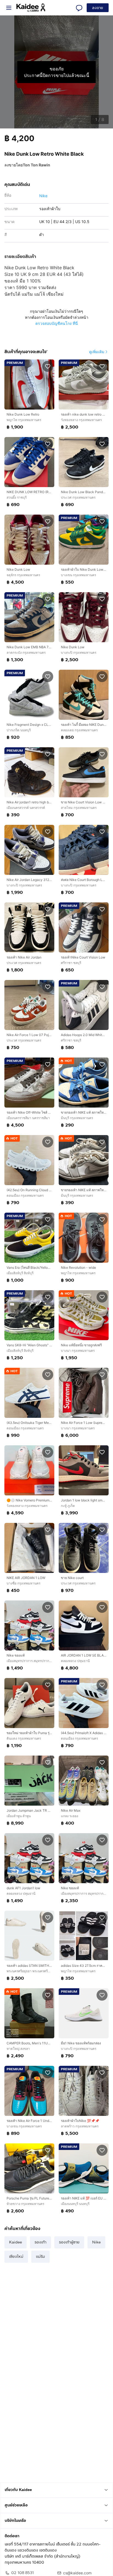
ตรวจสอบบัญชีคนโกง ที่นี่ (57, 323)
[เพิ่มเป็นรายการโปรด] (48, 366)
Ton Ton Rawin (36, 165)
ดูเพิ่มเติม (97, 352)
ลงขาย (98, 8)
